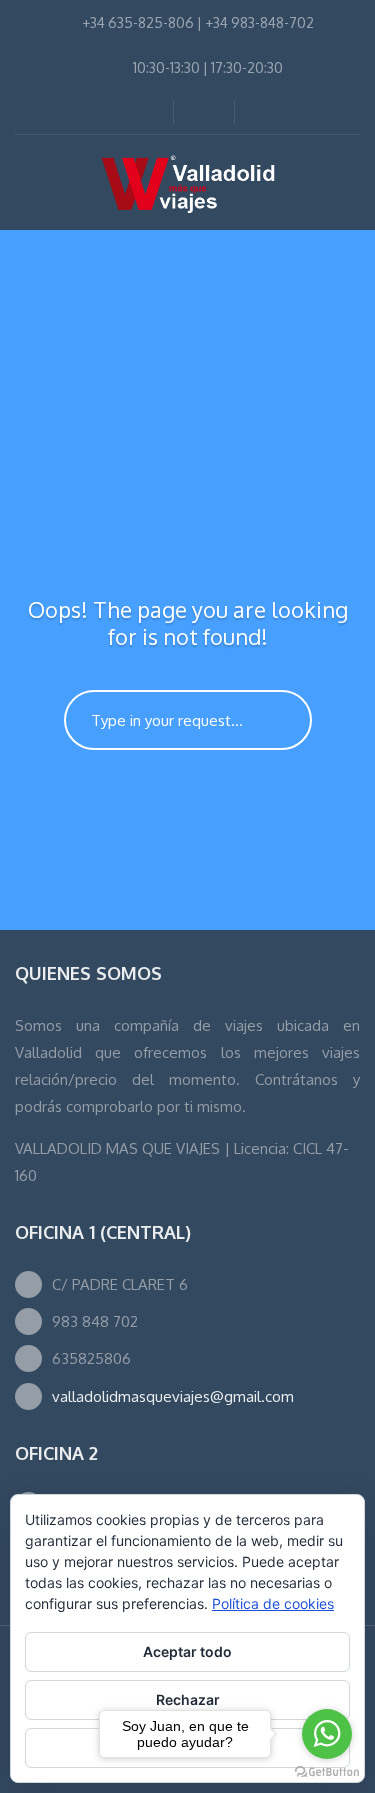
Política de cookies (273, 1603)
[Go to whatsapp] (327, 1734)
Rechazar (188, 1699)
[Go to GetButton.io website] (327, 1772)
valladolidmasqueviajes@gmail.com (173, 1396)
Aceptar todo (187, 1651)
